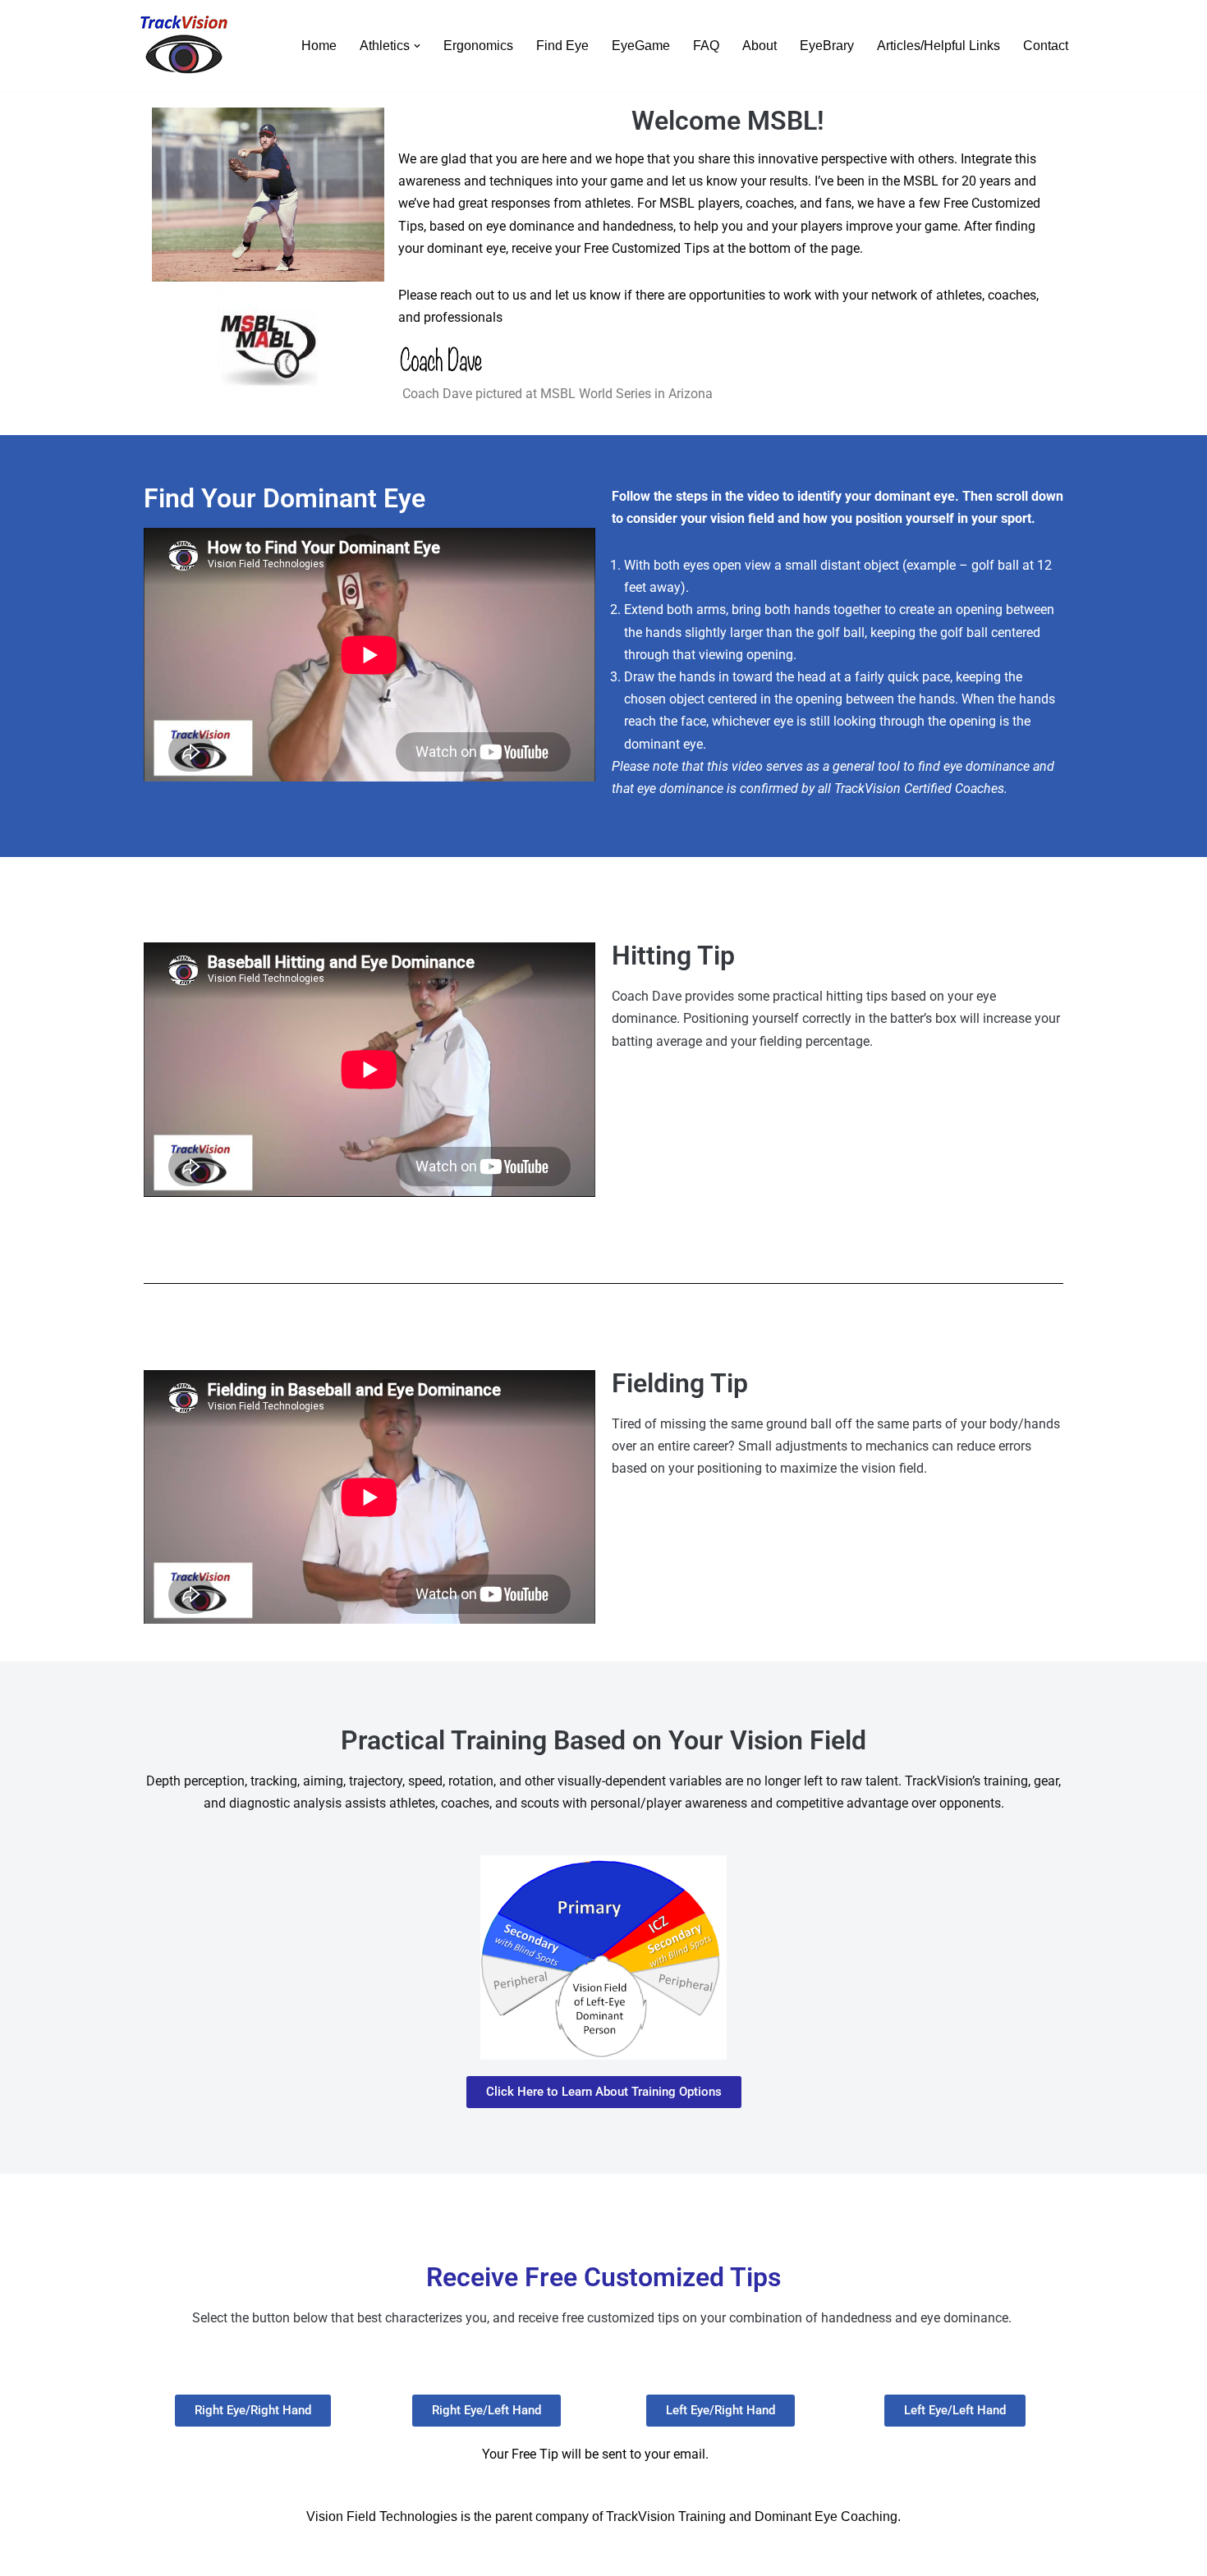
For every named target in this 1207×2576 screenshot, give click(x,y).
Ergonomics (478, 46)
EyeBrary (827, 46)
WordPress (282, 2555)
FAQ (706, 46)
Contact (1046, 46)
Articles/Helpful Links (939, 46)
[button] (417, 46)
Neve (151, 2555)
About (760, 46)
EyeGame (641, 46)
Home (319, 46)
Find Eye (562, 46)
